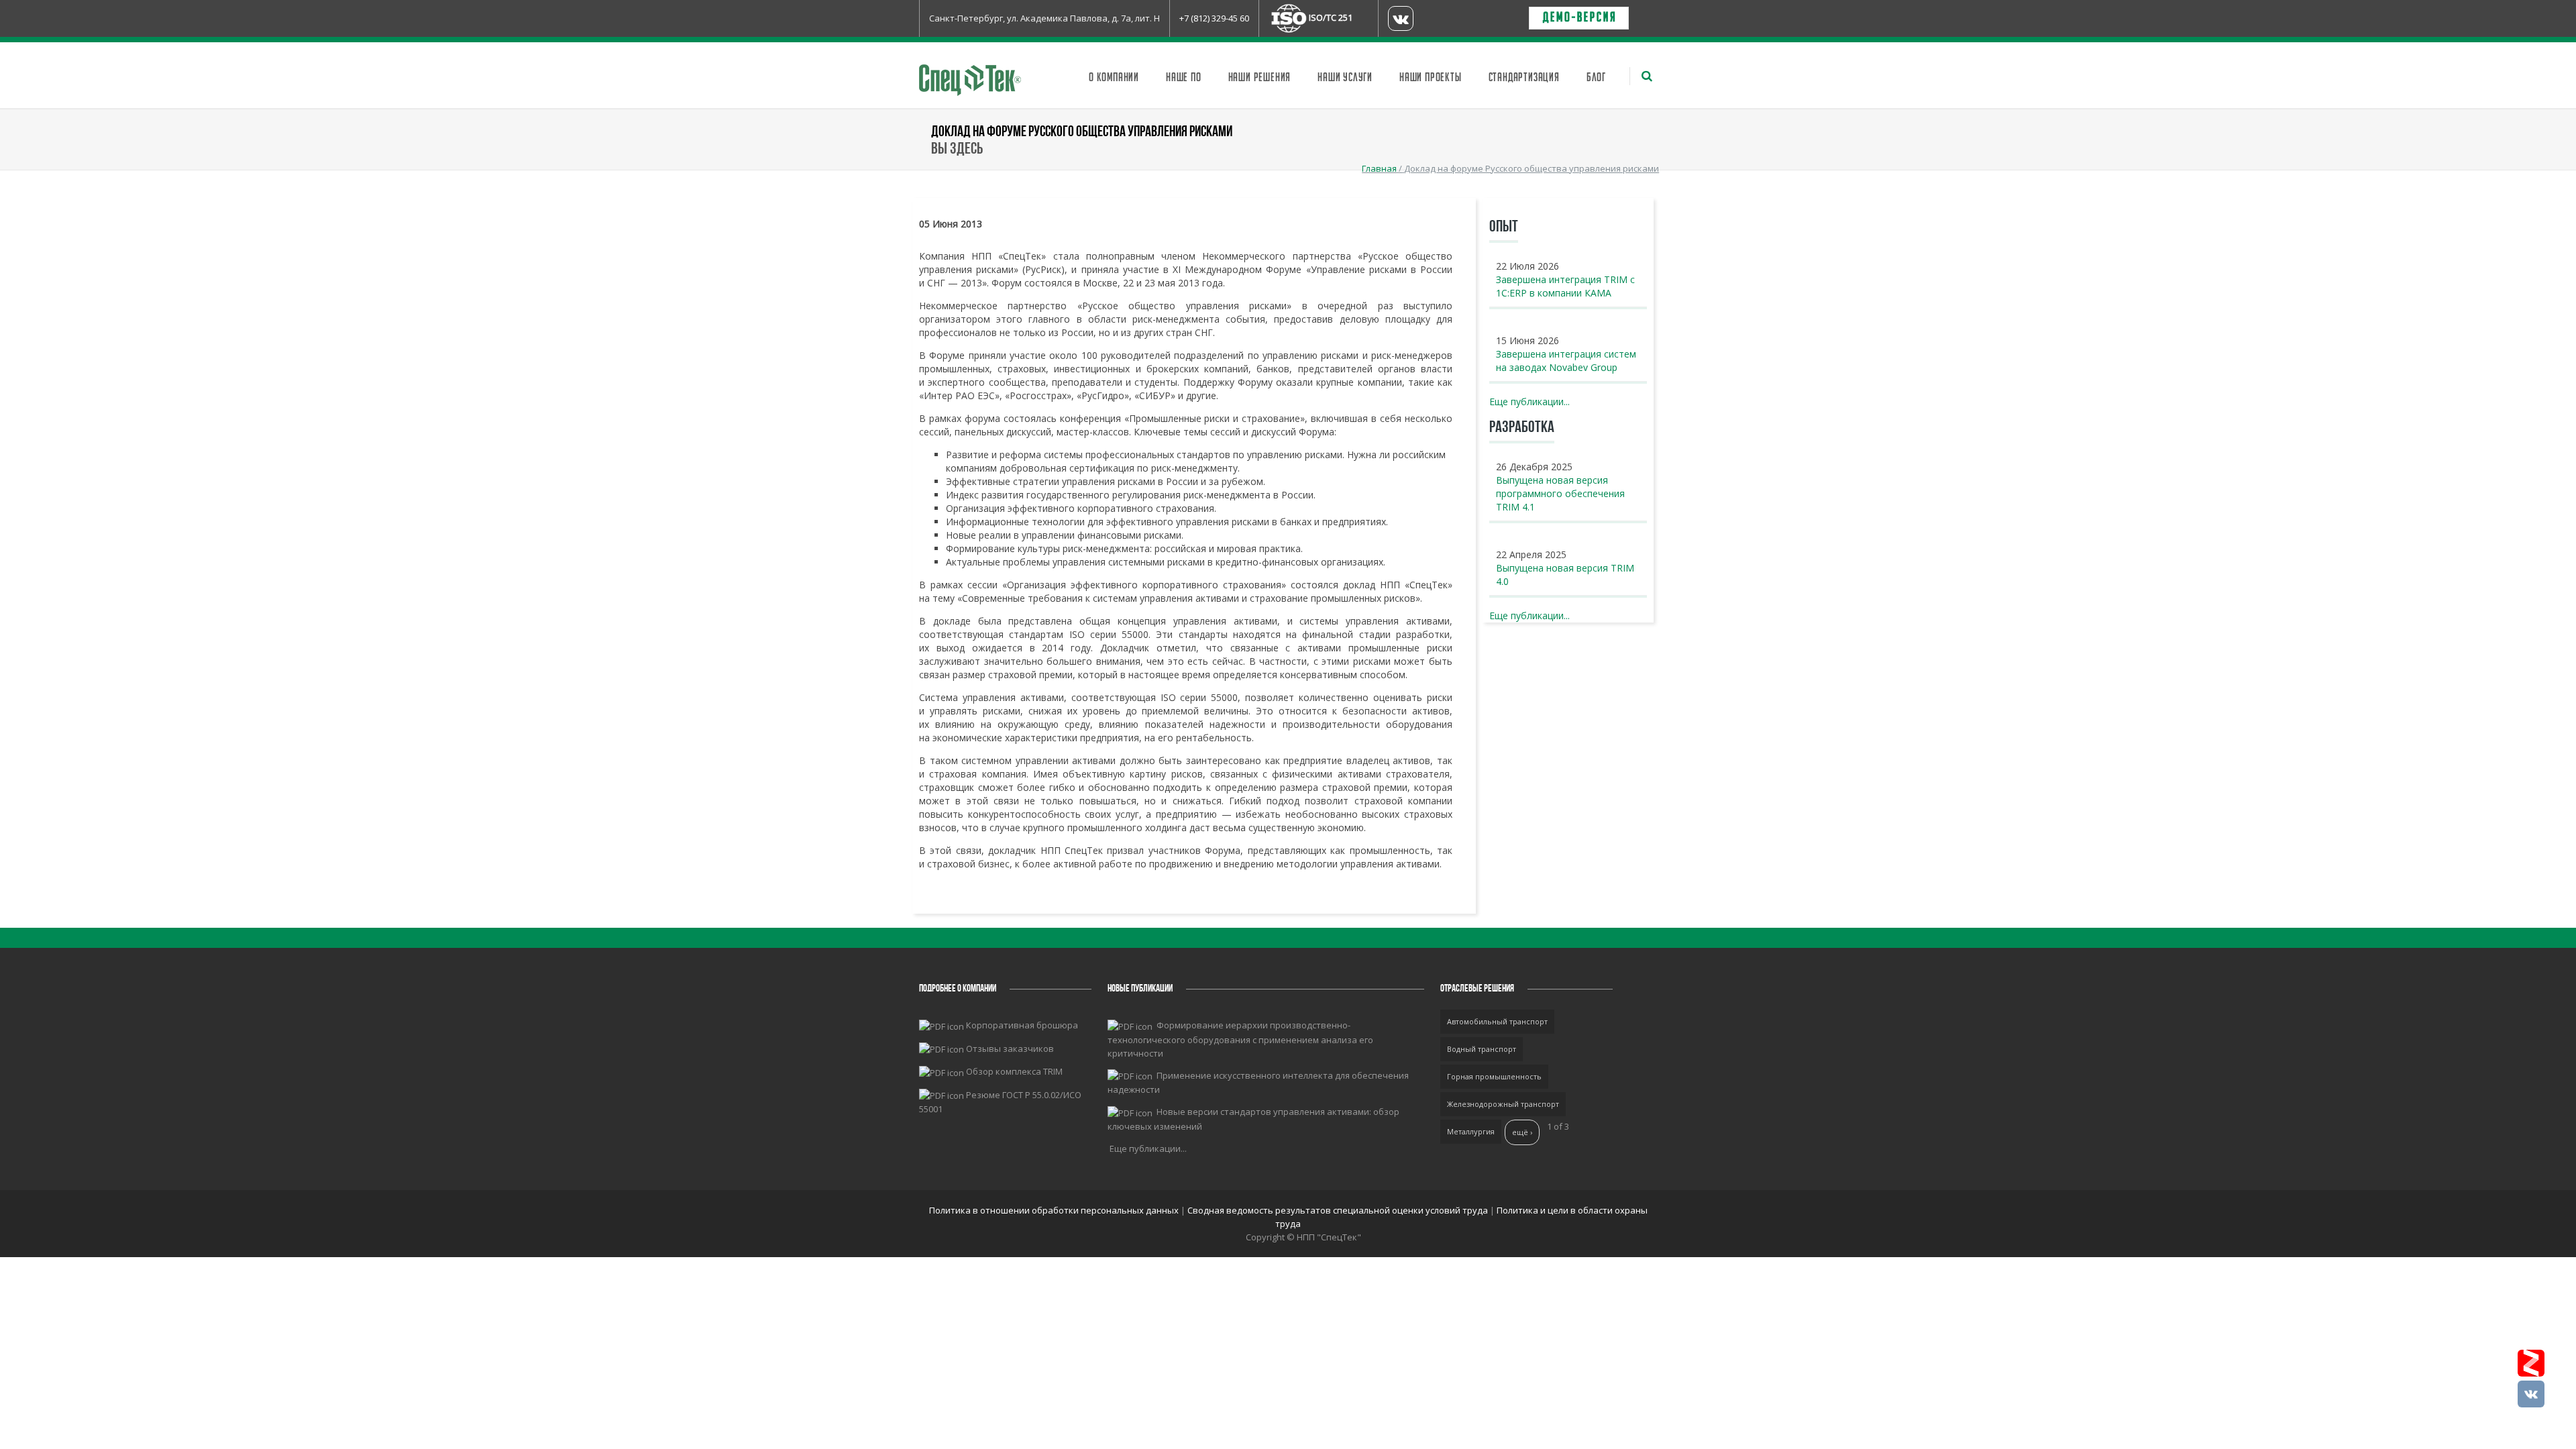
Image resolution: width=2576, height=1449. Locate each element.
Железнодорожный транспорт (1503, 1104)
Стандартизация (1524, 78)
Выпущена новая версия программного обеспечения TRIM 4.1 (1560, 493)
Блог (1596, 78)
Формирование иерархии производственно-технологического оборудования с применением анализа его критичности (1240, 1039)
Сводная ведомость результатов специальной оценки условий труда (1338, 1210)
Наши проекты (1431, 78)
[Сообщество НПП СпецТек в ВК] (2531, 1394)
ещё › (1522, 1132)
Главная (1379, 168)
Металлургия (1471, 1131)
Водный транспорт (1482, 1049)
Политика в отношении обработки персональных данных (1055, 1210)
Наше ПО (1184, 78)
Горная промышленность (1494, 1076)
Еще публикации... (1529, 401)
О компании (1114, 78)
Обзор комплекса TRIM (1014, 1071)
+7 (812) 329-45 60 (1214, 18)
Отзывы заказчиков (1010, 1049)
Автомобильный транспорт (1497, 1021)
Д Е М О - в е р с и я (1579, 18)
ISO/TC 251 (1331, 17)
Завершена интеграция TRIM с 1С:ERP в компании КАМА (1565, 286)
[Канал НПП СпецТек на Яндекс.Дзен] (2531, 1363)
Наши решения (1260, 78)
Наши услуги (1345, 78)
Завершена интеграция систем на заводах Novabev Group (1566, 361)
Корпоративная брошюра (1022, 1025)
